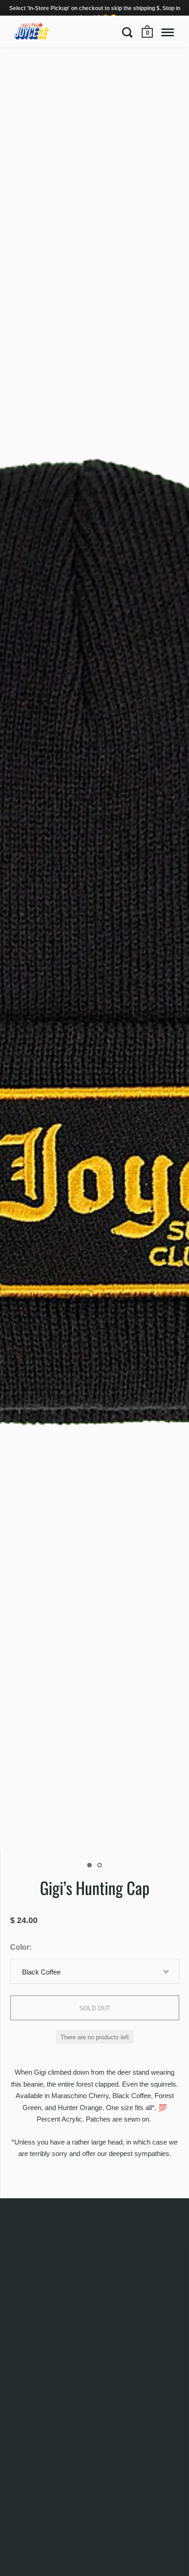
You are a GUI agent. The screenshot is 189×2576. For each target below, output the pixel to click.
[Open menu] (168, 32)
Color (20, 1947)
